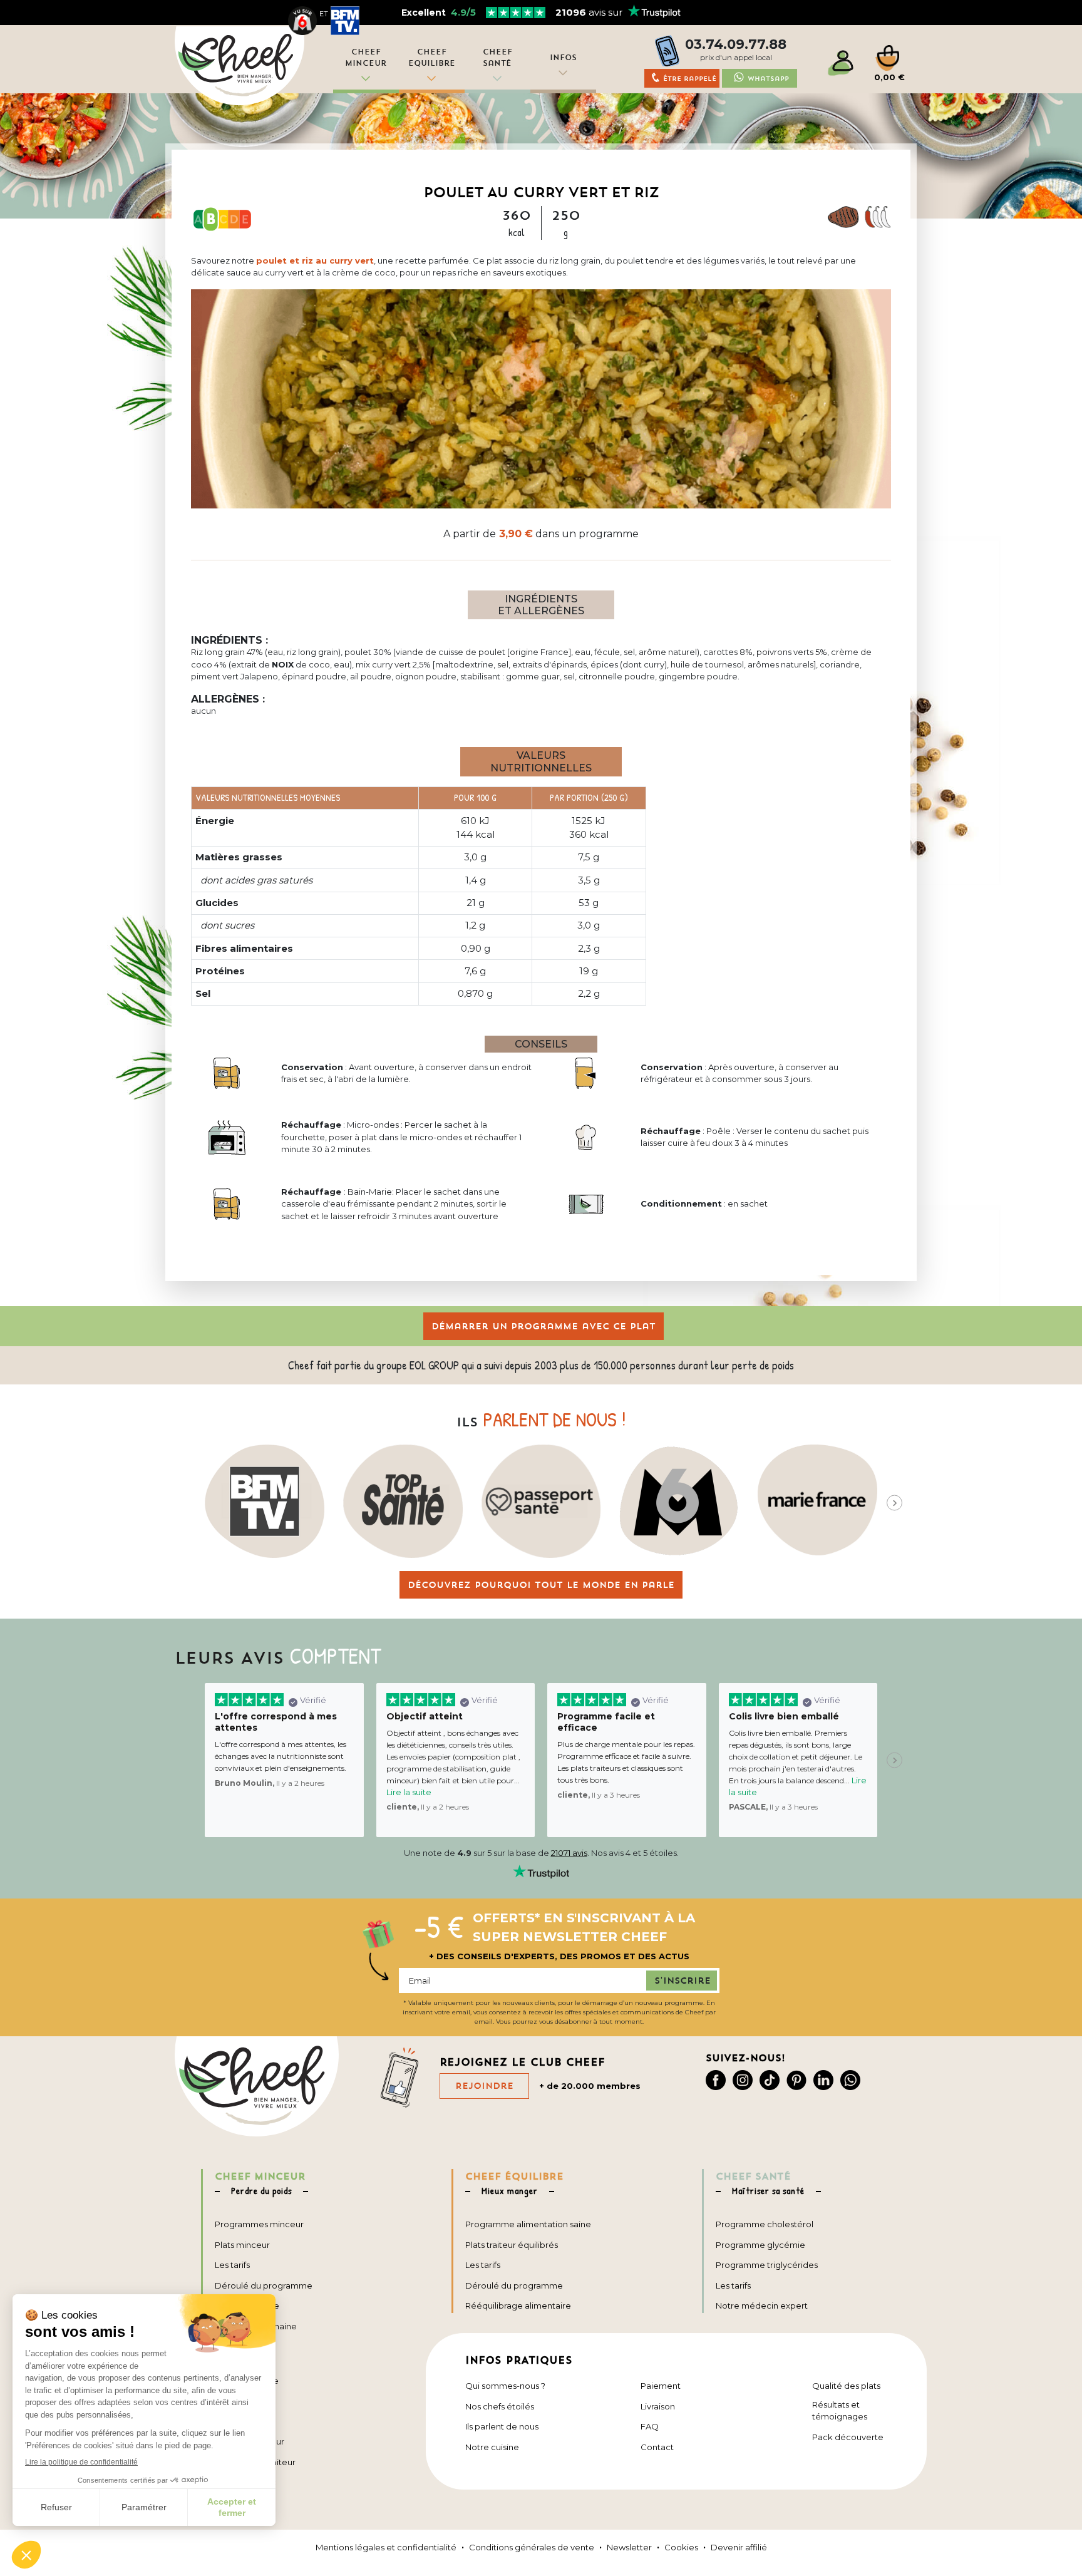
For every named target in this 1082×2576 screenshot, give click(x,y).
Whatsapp (768, 79)
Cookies (681, 2547)
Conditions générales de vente (532, 2547)
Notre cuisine (492, 2447)
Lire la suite (409, 1792)
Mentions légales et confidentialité (386, 2547)
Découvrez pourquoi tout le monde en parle (541, 1585)
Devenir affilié (739, 2547)
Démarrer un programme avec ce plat (544, 1326)
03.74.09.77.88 (736, 44)
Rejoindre (484, 2086)
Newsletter (629, 2547)
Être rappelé (690, 79)
